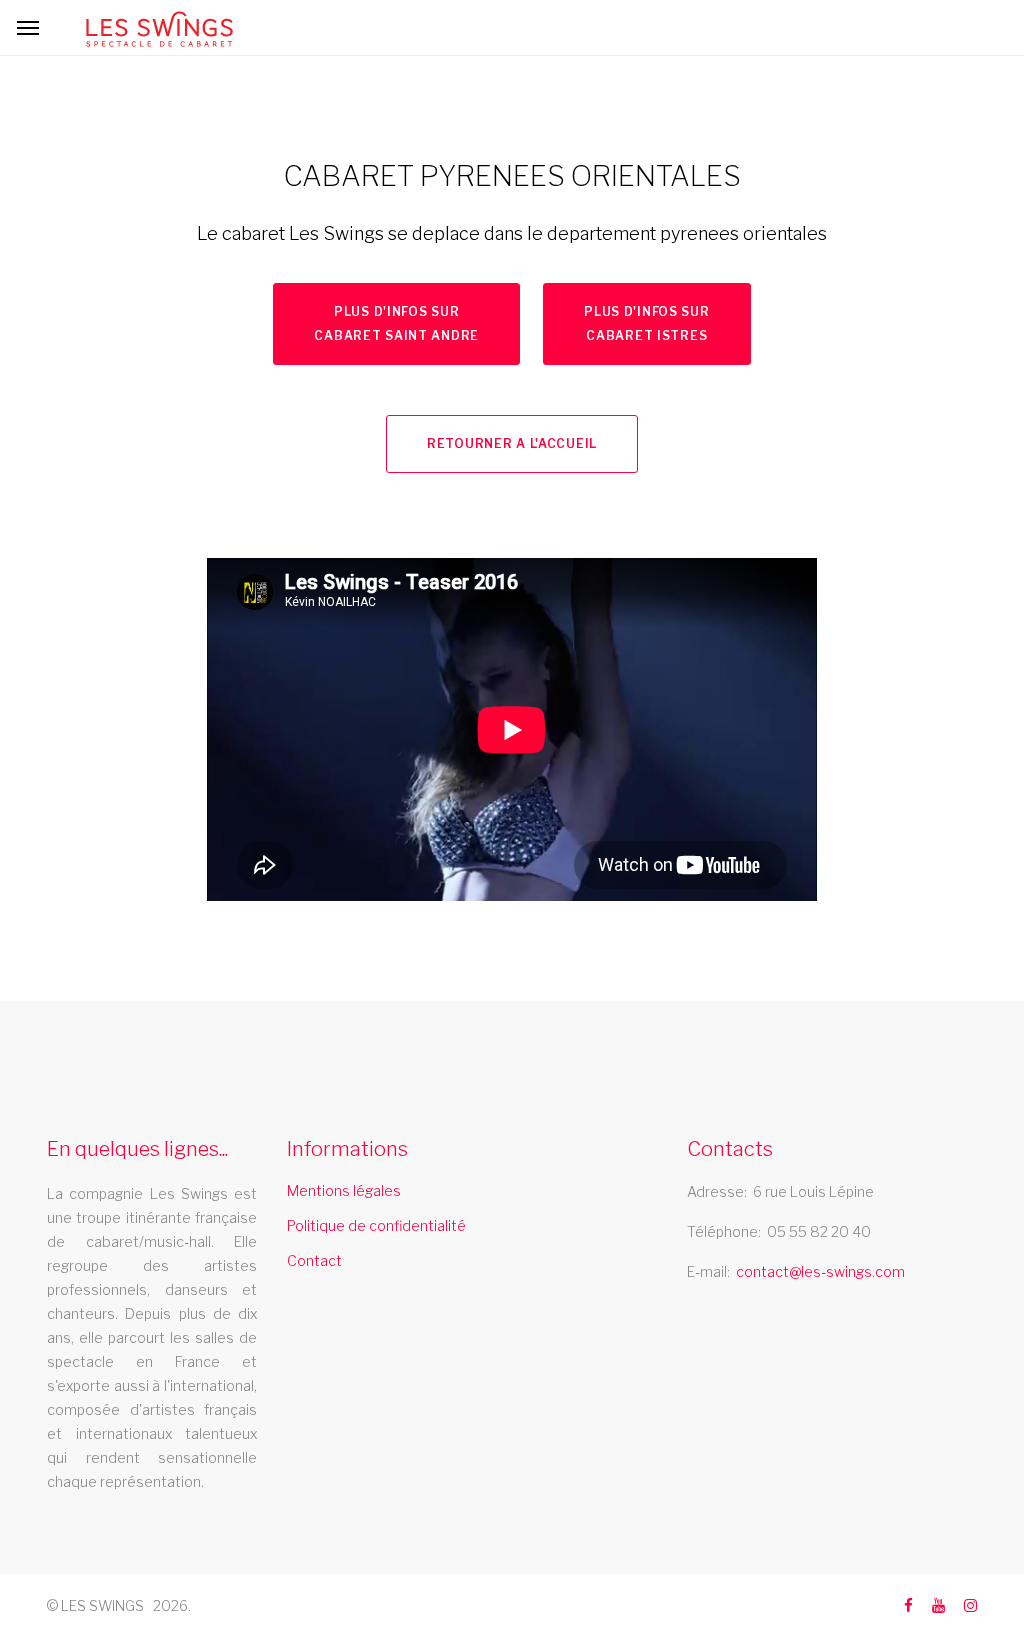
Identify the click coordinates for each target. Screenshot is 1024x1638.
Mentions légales (344, 1190)
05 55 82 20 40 (819, 1231)
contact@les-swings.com (820, 1271)
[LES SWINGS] (159, 29)
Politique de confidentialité (376, 1225)
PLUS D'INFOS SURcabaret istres (647, 323)
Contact (314, 1260)
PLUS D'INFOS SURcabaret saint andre (396, 323)
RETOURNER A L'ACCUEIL (512, 443)
